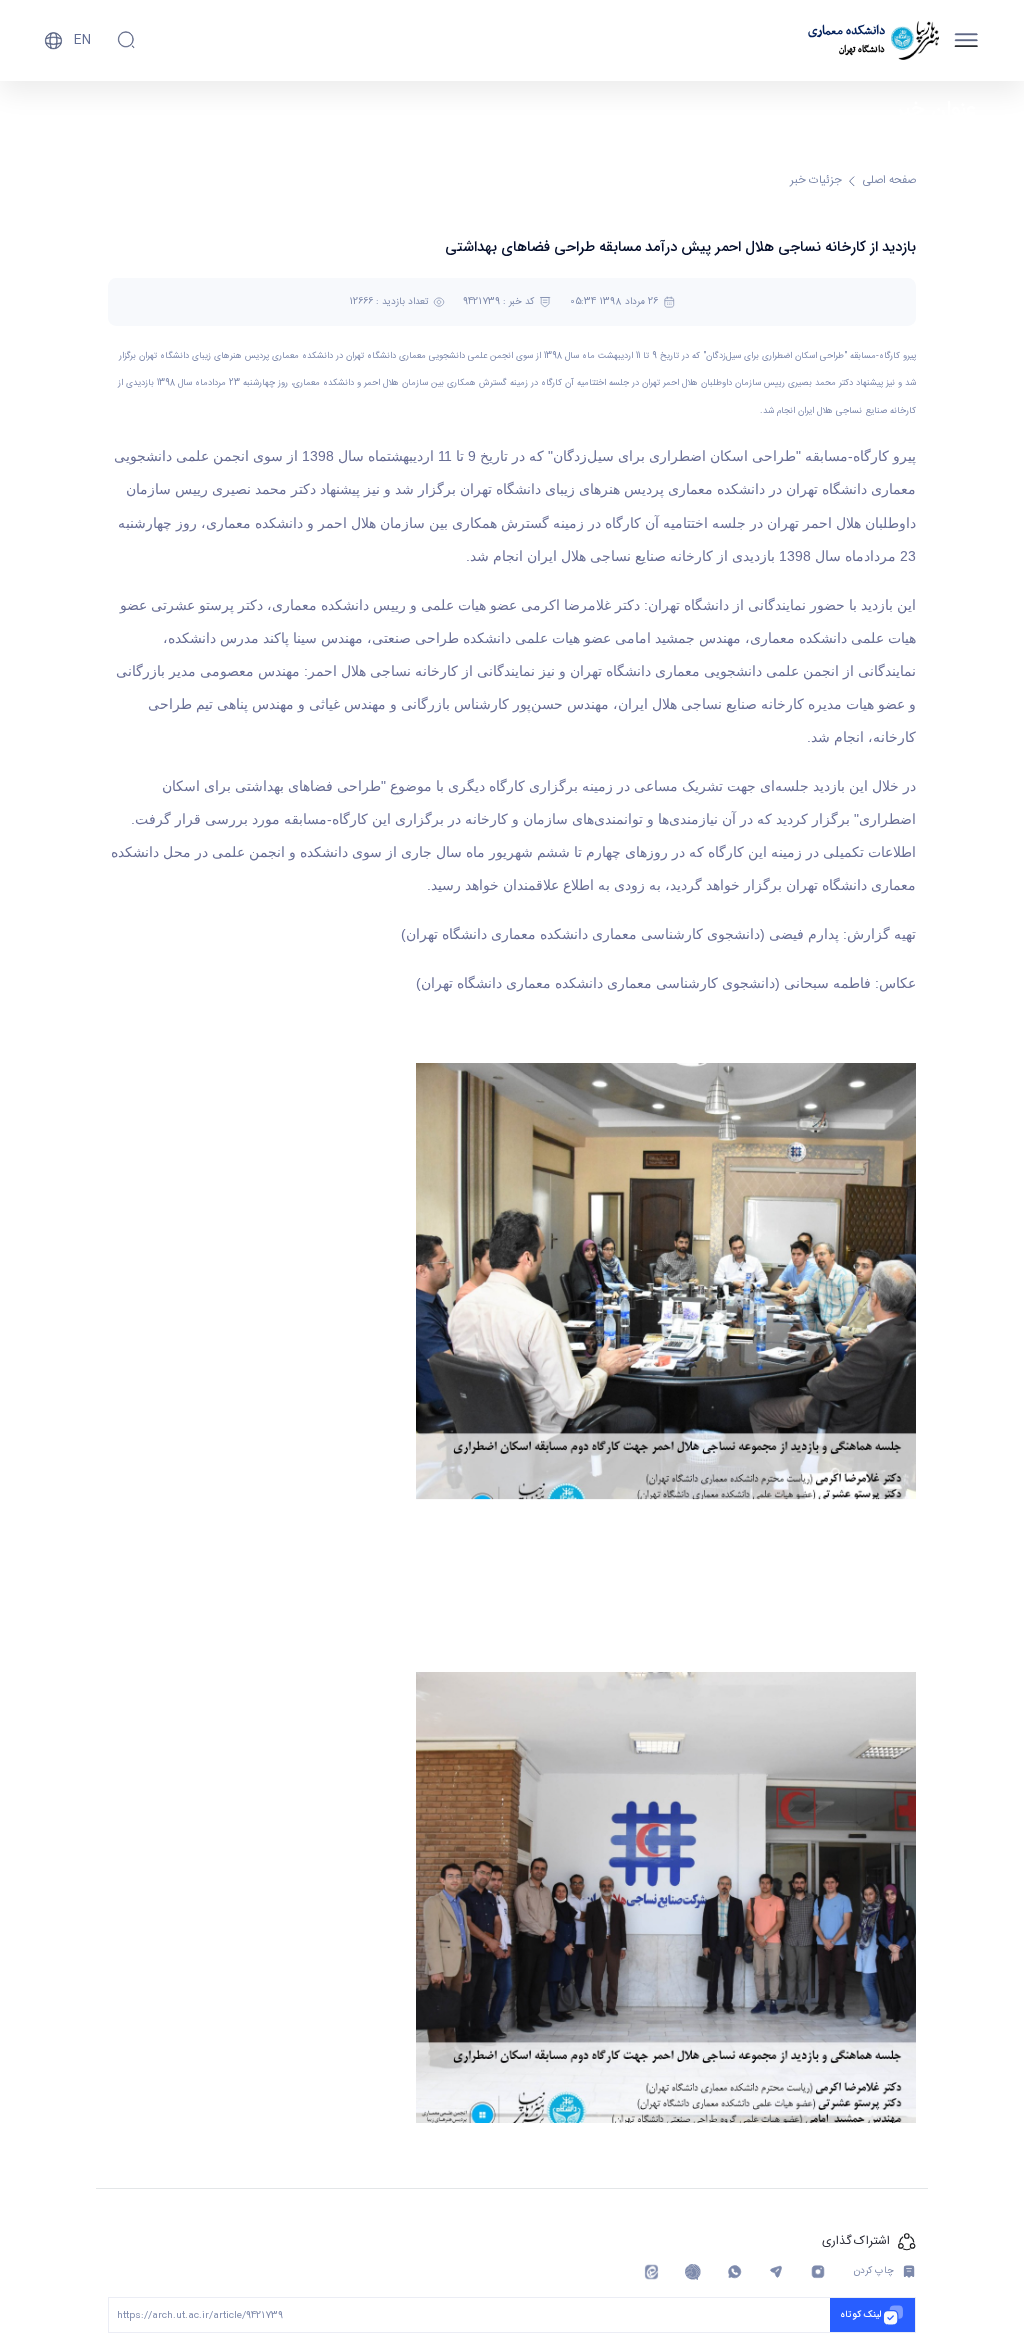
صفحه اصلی (889, 180)
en (82, 40)
